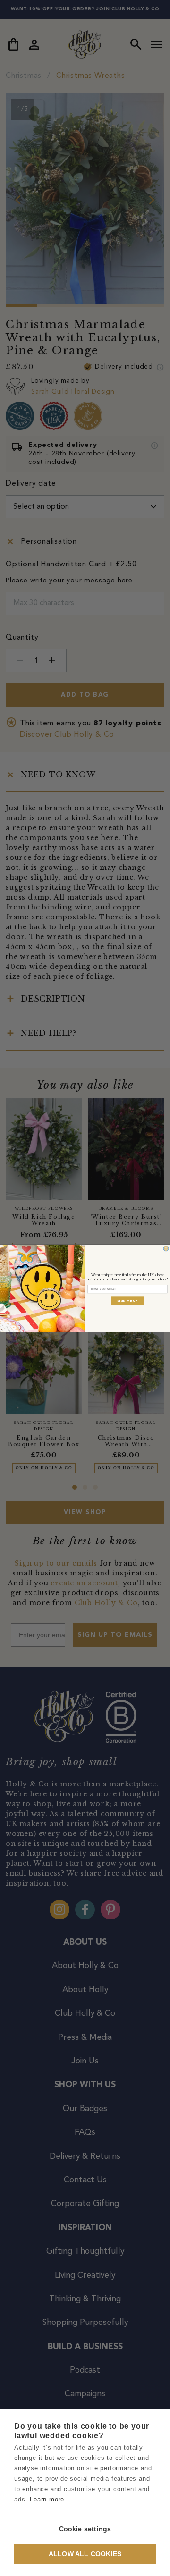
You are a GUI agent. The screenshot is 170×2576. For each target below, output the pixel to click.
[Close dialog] (166, 1248)
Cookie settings (85, 2529)
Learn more (47, 2499)
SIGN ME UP (127, 1300)
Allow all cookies (85, 2554)
